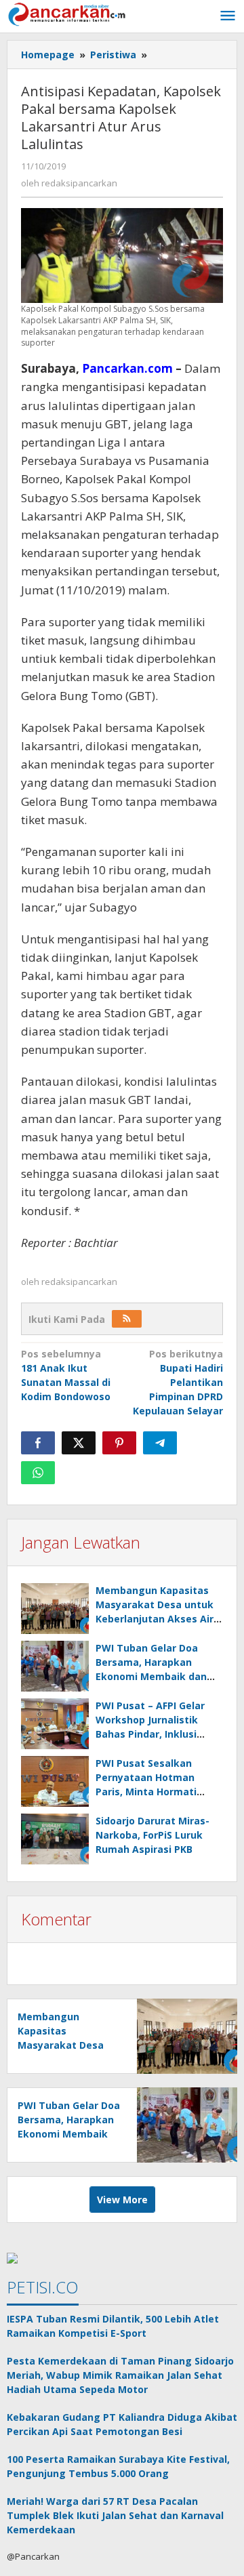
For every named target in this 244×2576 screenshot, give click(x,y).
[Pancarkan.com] (68, 13)
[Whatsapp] (38, 1473)
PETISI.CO (43, 2287)
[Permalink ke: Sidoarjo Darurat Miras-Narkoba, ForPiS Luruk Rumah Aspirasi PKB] (55, 1839)
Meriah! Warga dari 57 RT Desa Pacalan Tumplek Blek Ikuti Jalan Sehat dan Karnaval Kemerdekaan (115, 2515)
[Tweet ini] (79, 1443)
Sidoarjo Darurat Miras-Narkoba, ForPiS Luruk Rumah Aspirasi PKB (152, 1835)
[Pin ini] (119, 1443)
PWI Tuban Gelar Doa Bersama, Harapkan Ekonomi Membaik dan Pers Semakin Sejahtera (69, 2134)
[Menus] (228, 16)
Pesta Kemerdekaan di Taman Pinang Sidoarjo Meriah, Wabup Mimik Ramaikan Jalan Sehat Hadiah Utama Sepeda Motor (120, 2375)
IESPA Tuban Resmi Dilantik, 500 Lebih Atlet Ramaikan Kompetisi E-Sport (113, 2326)
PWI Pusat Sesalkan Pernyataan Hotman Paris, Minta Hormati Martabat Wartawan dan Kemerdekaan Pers (156, 1792)
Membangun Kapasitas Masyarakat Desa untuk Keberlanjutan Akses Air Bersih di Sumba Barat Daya (155, 1619)
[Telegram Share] (160, 1443)
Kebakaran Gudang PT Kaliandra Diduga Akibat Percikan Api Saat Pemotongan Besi (122, 2424)
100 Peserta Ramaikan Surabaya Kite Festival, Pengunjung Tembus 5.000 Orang (118, 2466)
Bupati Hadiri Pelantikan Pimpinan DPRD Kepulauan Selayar (178, 1382)
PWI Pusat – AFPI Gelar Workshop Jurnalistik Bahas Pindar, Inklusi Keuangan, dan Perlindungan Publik (150, 1734)
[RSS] (127, 1319)
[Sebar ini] (38, 1443)
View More (122, 2200)
